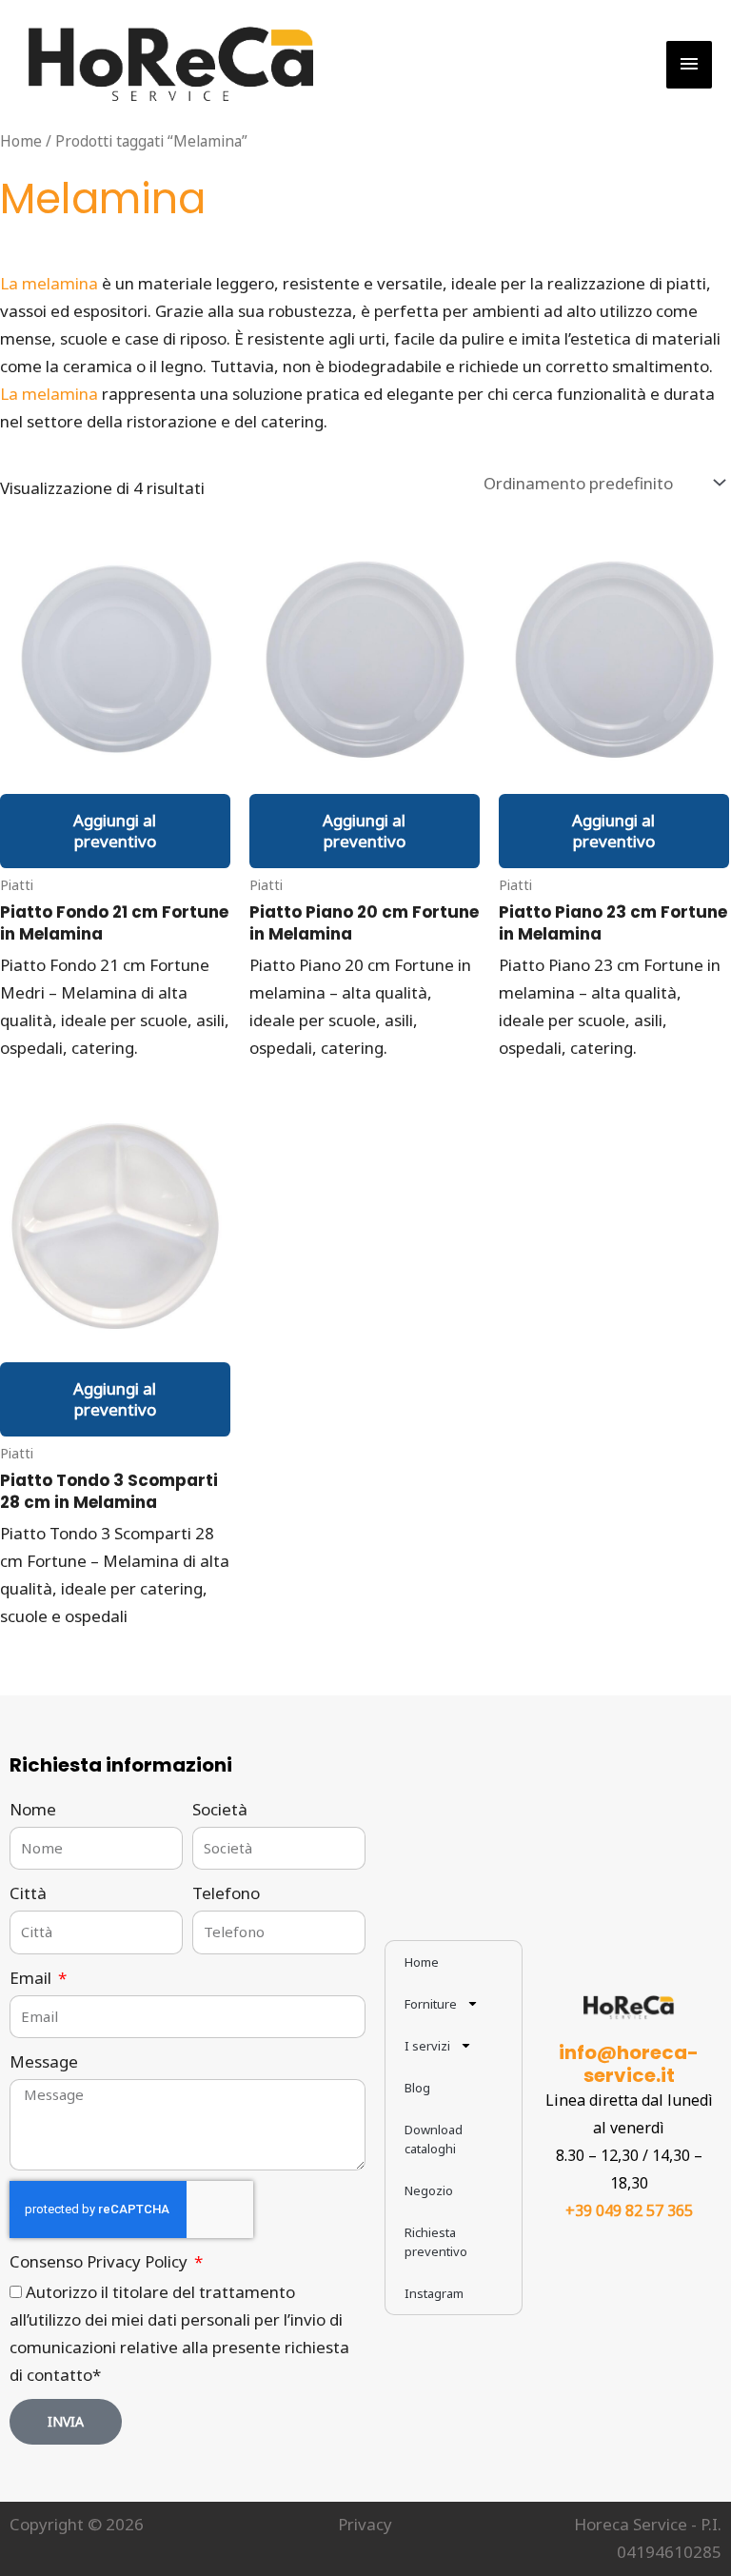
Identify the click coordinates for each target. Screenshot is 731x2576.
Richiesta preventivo (436, 2242)
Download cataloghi (434, 2139)
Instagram (434, 2293)
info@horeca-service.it (629, 2064)
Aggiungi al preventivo (115, 831)
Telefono (226, 1893)
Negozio (429, 2190)
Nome (33, 1809)
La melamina (49, 283)
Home (21, 141)
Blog (417, 2088)
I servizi (427, 2046)
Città (28, 1893)
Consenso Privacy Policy (100, 2261)
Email (32, 1978)
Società (220, 1809)
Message (44, 2061)
